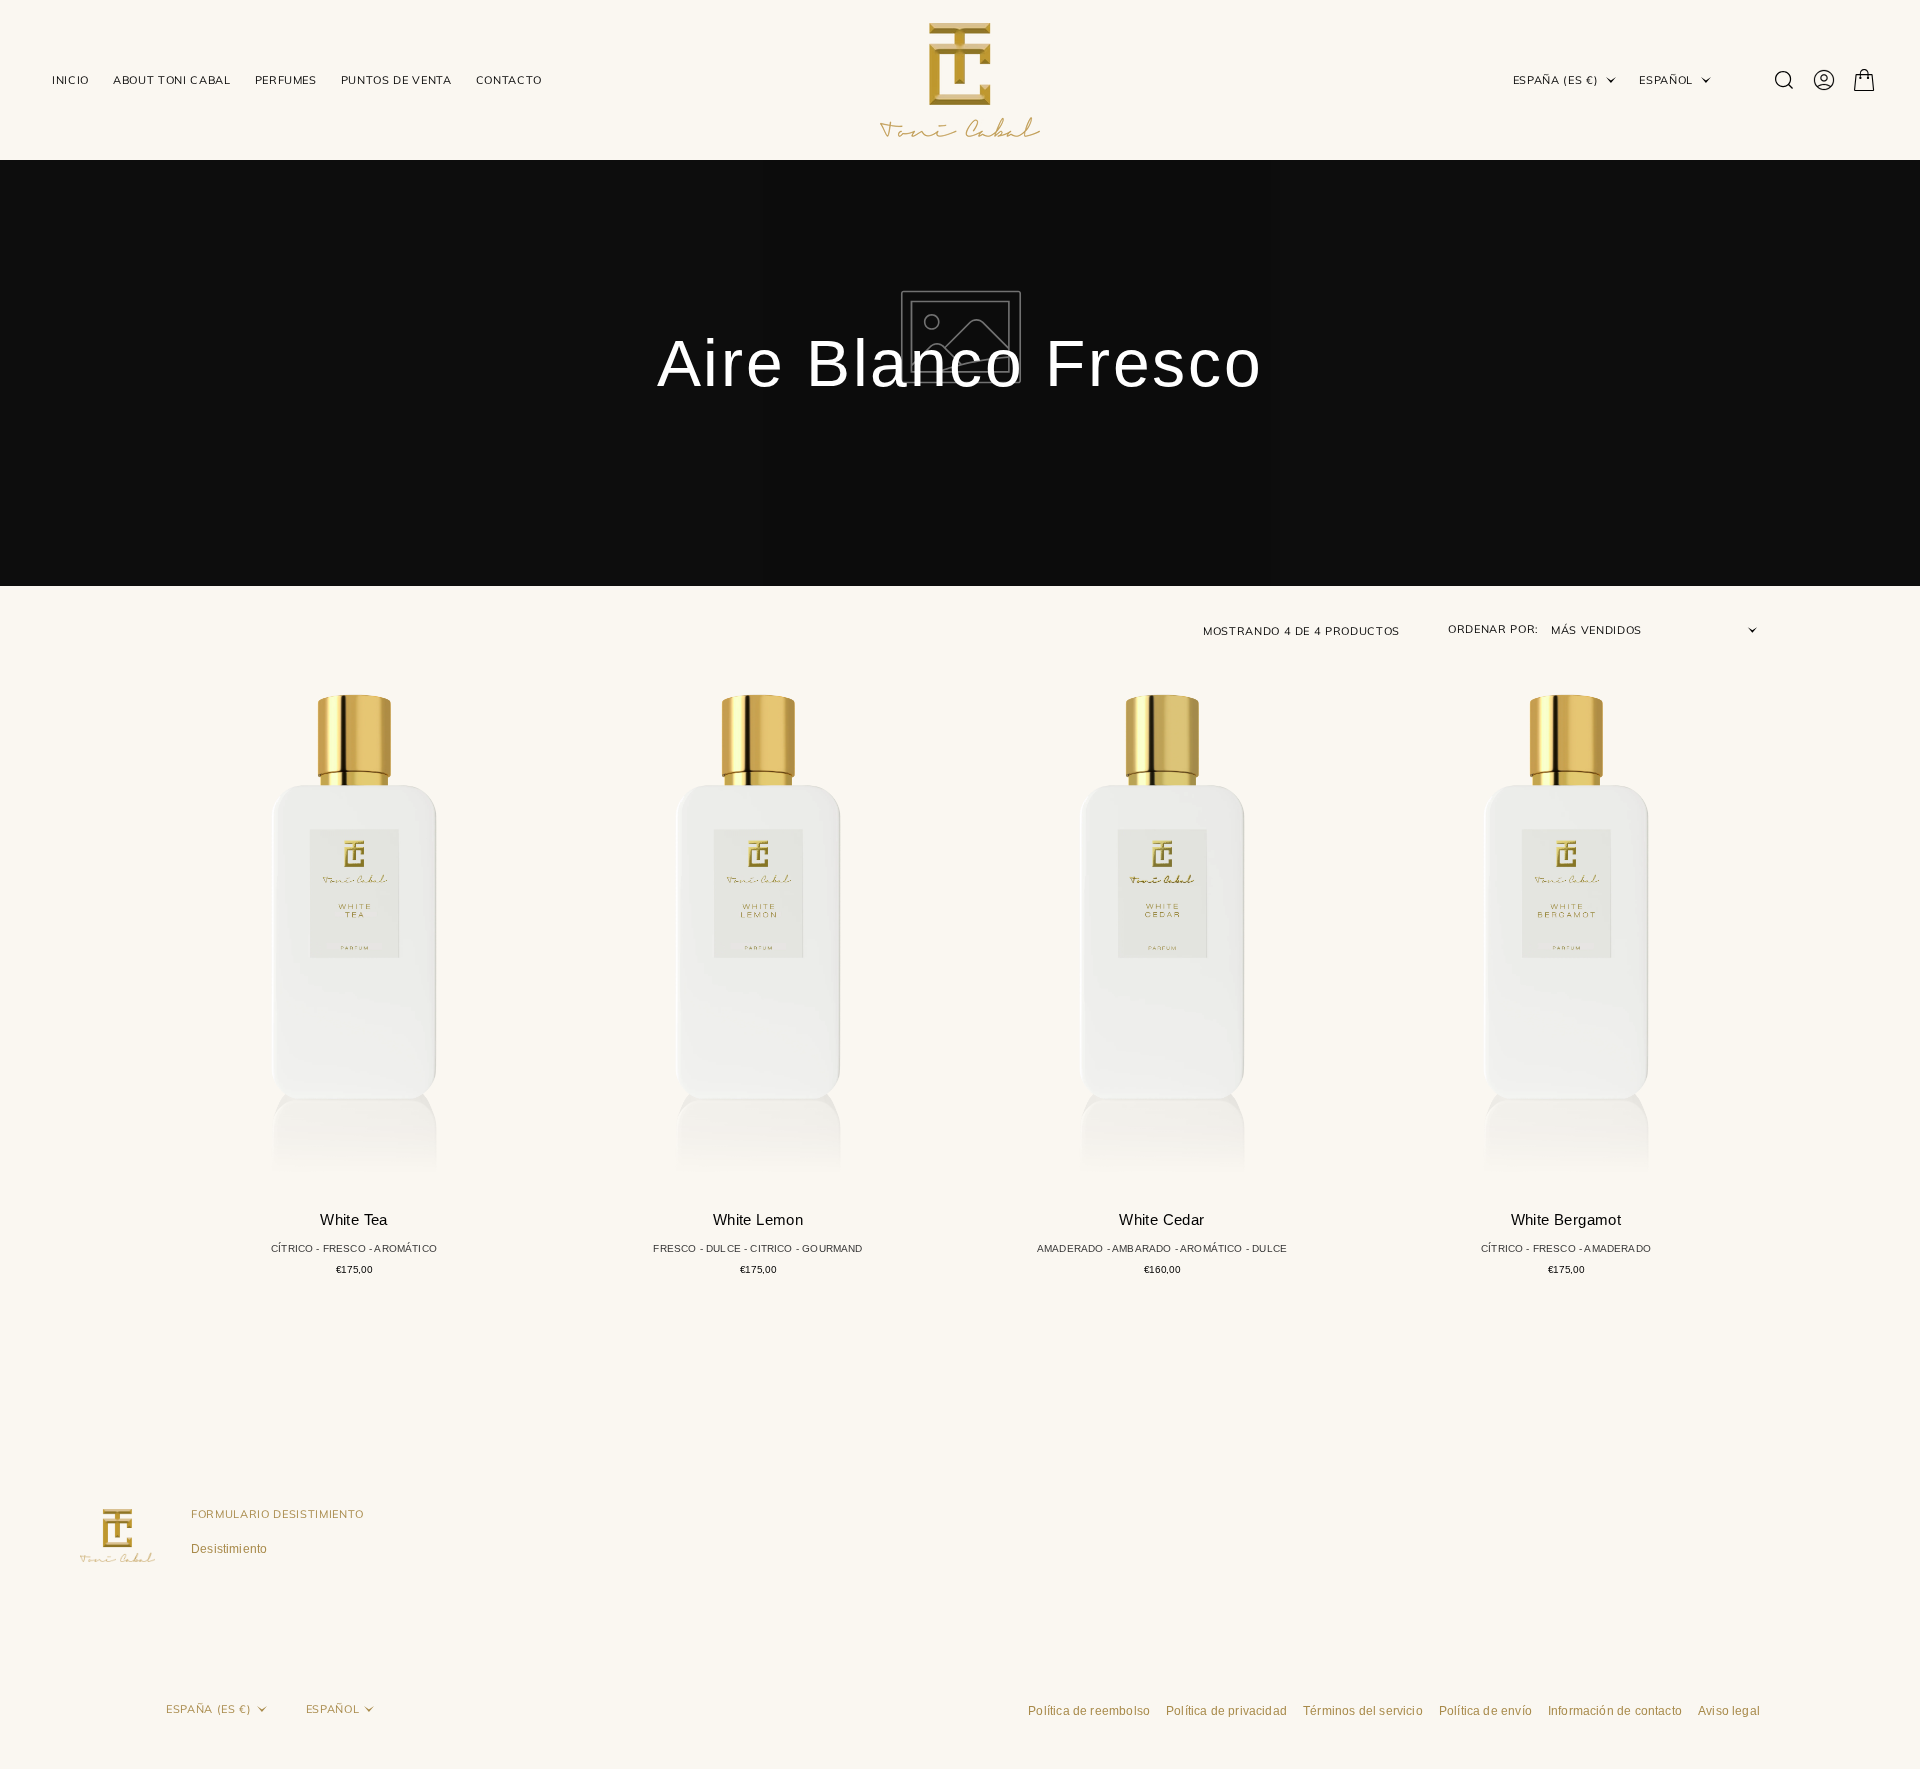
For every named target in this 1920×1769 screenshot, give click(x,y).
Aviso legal (1729, 1711)
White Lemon (758, 1219)
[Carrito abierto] (1864, 80)
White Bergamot (1566, 1219)
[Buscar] (1784, 80)
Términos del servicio (1363, 1711)
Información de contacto (1615, 1711)
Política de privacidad (1226, 1711)
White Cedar (1161, 1219)
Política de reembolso (1089, 1711)
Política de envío (1485, 1711)
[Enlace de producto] (354, 914)
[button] (1824, 80)
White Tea (354, 1219)
